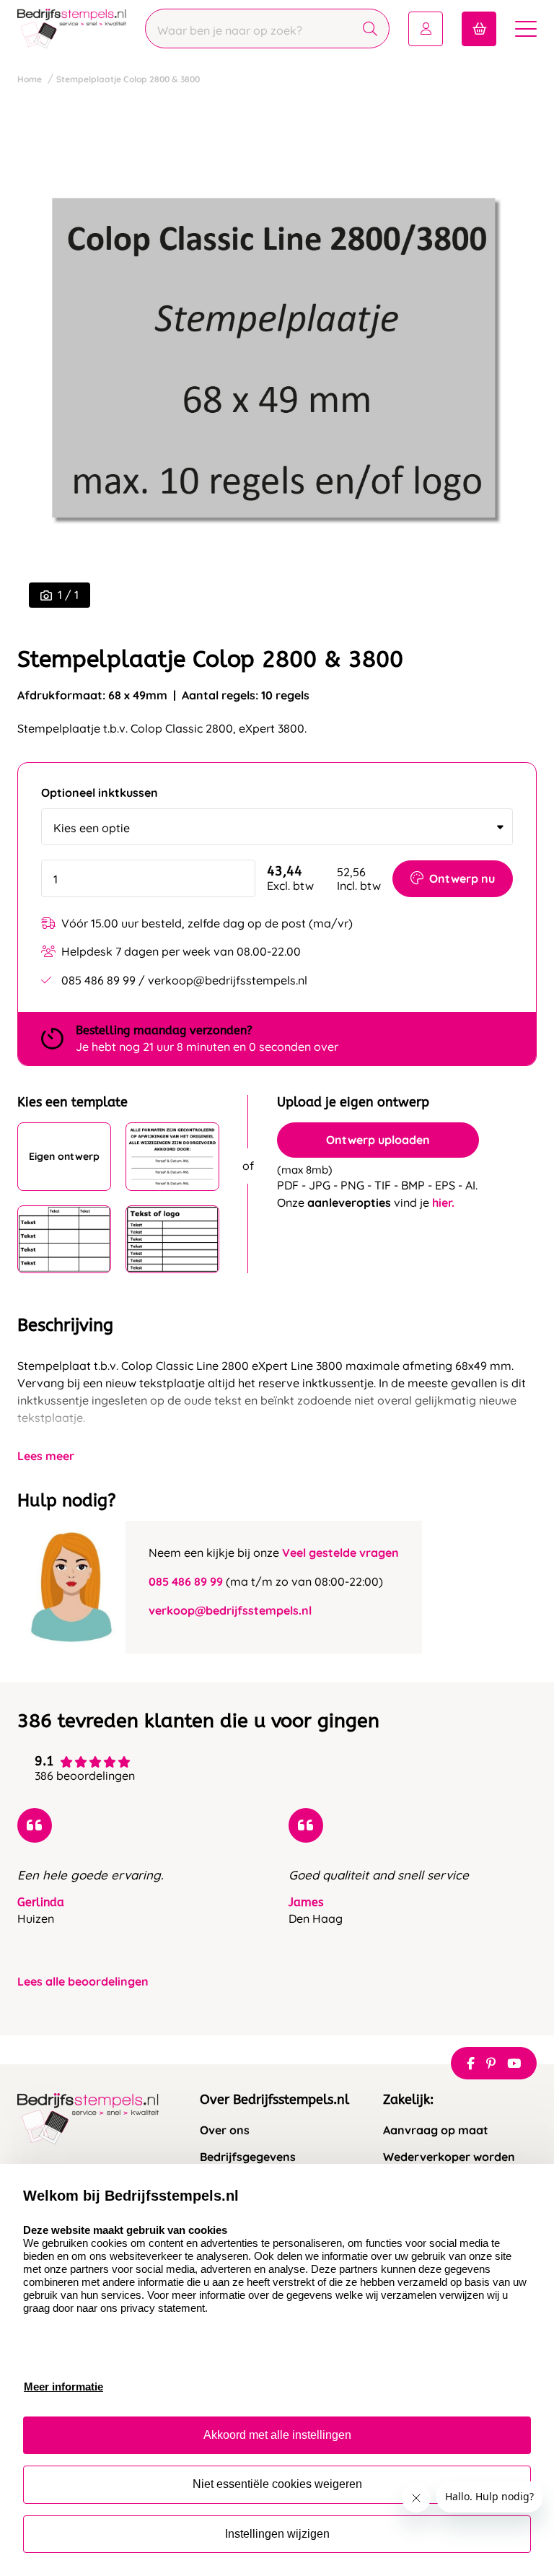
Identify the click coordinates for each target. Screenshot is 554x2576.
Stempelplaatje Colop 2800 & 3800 (128, 79)
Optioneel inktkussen (100, 793)
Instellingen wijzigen (277, 2534)
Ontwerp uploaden (378, 1140)
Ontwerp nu (462, 878)
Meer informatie (63, 2387)
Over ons (225, 2130)
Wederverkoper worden (449, 2157)
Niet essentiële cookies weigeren (277, 2484)
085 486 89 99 (186, 1581)
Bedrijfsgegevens (248, 2157)
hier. (443, 1202)
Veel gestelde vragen (340, 1553)
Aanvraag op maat (436, 2130)
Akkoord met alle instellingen (277, 2435)
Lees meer (46, 1456)
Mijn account (426, 29)
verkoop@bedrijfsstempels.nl (230, 1610)
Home (30, 79)
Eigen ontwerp (64, 1156)
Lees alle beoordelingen (83, 1982)
